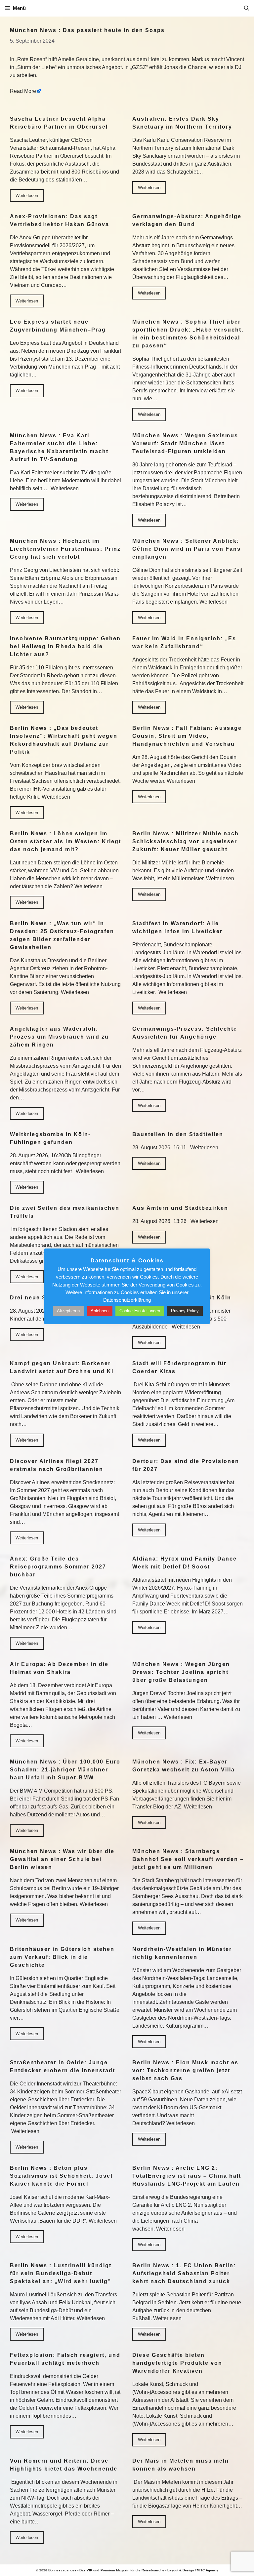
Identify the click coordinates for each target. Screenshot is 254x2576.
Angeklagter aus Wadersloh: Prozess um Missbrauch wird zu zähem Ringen (59, 1037)
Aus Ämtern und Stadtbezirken (180, 1208)
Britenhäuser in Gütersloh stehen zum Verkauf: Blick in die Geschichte (62, 1957)
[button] (247, 8)
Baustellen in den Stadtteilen (178, 1134)
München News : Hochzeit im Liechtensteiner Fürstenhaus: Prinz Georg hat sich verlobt (65, 549)
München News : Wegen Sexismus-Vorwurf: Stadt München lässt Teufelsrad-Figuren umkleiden (186, 443)
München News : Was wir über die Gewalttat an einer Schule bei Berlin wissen (62, 1859)
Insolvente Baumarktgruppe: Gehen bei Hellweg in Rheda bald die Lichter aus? (65, 646)
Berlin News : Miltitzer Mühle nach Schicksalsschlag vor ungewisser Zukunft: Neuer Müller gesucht (186, 841)
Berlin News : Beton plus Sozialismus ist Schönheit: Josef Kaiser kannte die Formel (61, 2176)
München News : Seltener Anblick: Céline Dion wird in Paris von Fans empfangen (187, 549)
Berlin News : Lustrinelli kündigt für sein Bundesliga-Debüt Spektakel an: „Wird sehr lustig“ (61, 2273)
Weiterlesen (27, 196)
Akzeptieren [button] (68, 1311)
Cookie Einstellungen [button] (140, 1311)
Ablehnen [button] (100, 1311)
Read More (23, 91)
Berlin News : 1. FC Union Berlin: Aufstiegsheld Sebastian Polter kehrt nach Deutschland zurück (184, 2273)
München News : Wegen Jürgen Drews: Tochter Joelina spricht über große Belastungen (181, 1672)
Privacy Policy (185, 1311)
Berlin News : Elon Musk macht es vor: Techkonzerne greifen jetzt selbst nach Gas (185, 2070)
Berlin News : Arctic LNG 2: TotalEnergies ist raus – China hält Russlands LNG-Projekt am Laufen (187, 2176)
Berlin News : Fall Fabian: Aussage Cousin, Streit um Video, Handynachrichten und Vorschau (187, 736)
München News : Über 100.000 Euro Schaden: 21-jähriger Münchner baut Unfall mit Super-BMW (65, 1770)
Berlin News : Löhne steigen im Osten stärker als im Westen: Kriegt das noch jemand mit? (65, 841)
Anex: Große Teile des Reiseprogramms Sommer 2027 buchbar (58, 1567)
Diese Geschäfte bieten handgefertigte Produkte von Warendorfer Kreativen (177, 2363)
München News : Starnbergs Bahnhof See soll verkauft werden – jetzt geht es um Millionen (188, 1859)
